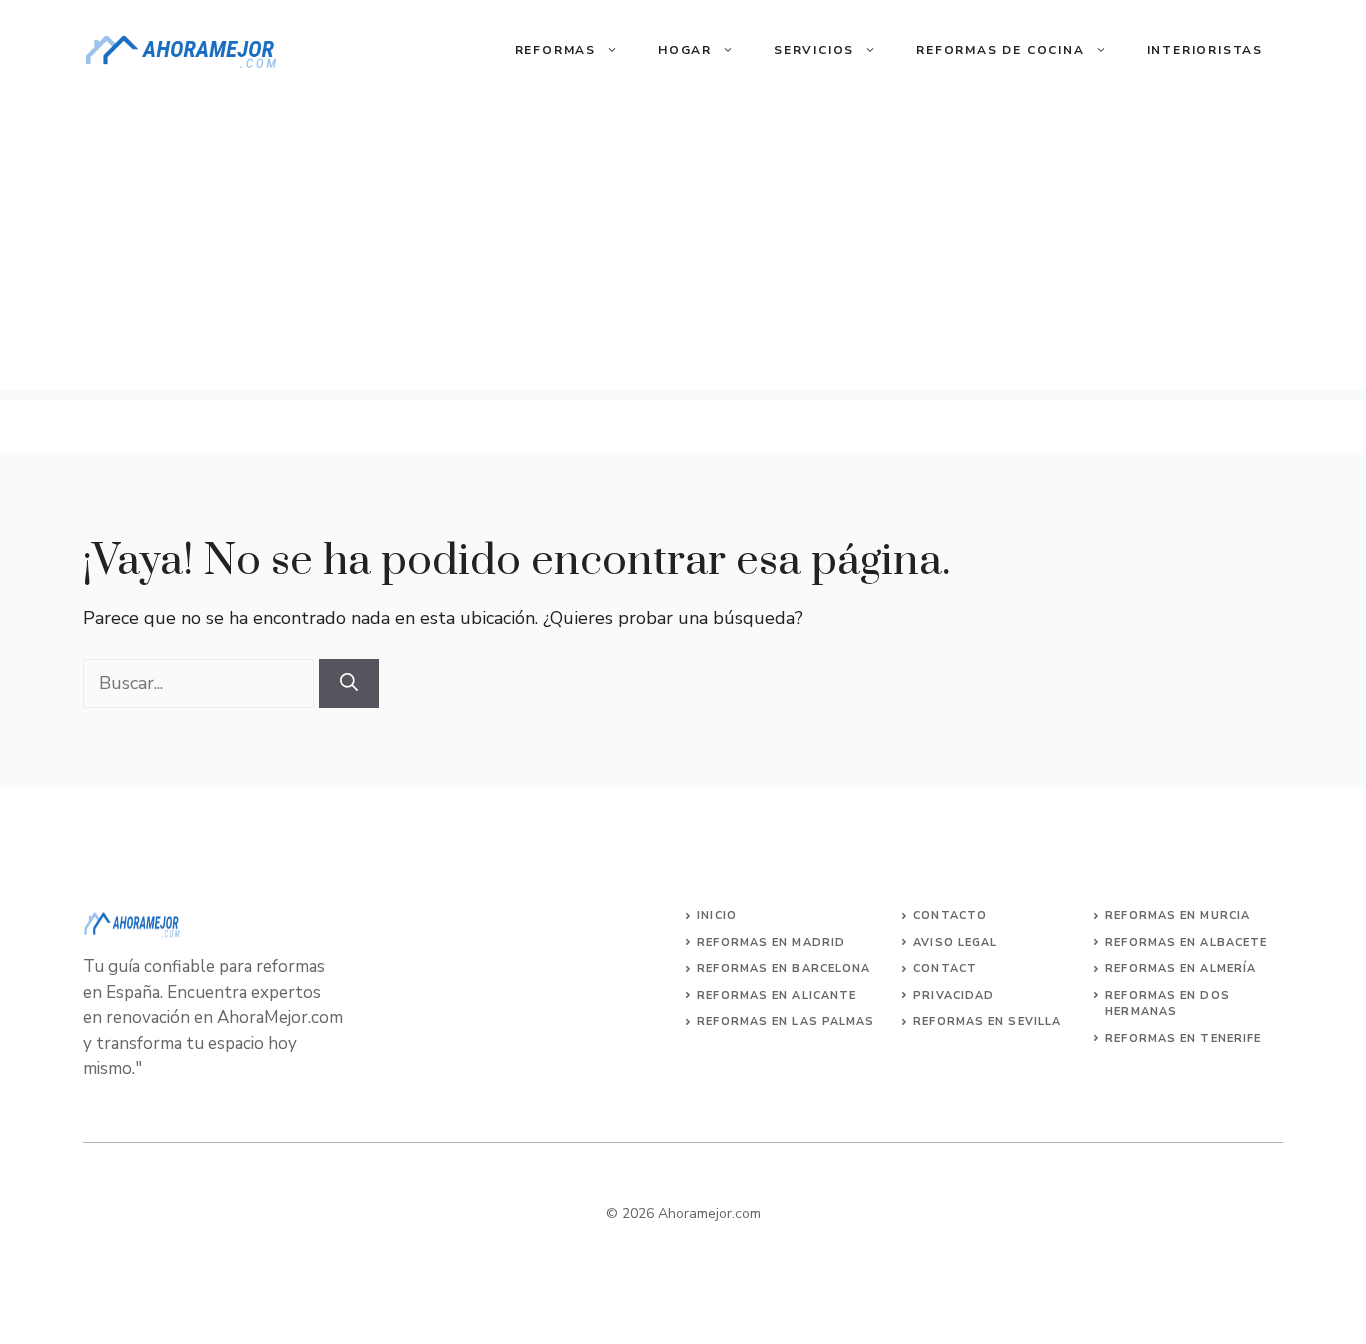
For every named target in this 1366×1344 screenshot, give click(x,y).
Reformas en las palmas (785, 1021)
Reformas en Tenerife (1183, 1038)
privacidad (953, 995)
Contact (945, 968)
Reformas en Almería (1180, 968)
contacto (950, 915)
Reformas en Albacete (1186, 942)
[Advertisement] (683, 250)
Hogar (685, 50)
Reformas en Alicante (776, 995)
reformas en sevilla (987, 1021)
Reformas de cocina (1000, 50)
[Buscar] (349, 683)
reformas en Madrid (771, 942)
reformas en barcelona (783, 968)
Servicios (814, 50)
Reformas (555, 50)
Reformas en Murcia (1177, 915)
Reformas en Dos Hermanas (1167, 1004)
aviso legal (955, 942)
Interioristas (1205, 50)
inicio (717, 915)
